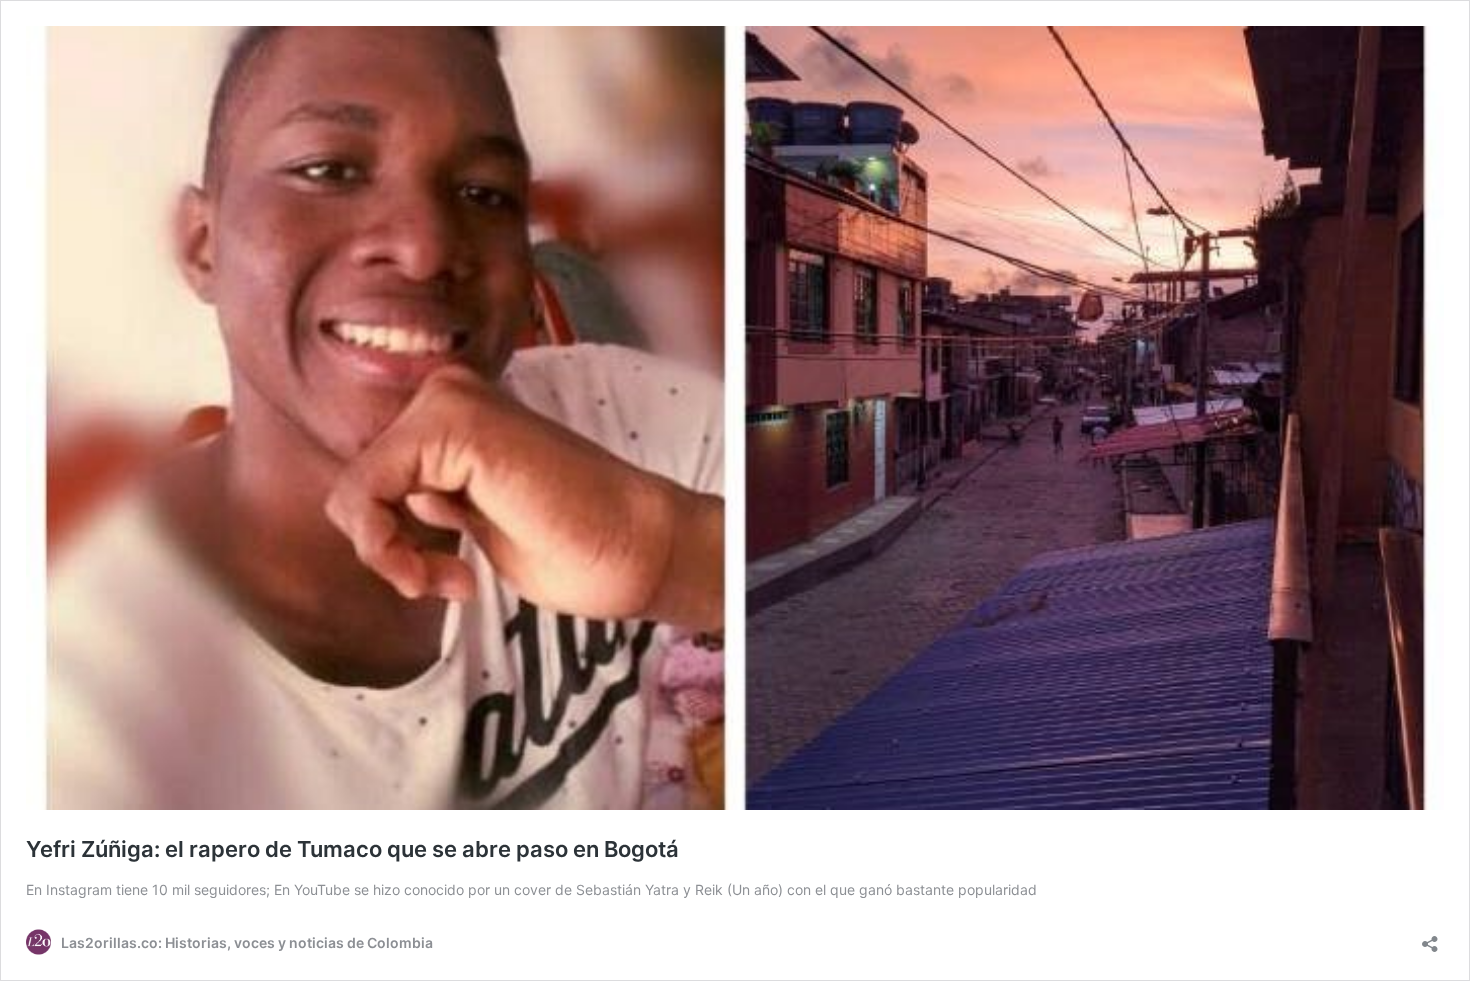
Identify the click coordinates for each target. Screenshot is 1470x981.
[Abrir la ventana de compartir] (1430, 937)
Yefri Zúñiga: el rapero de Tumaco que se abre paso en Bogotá (352, 849)
